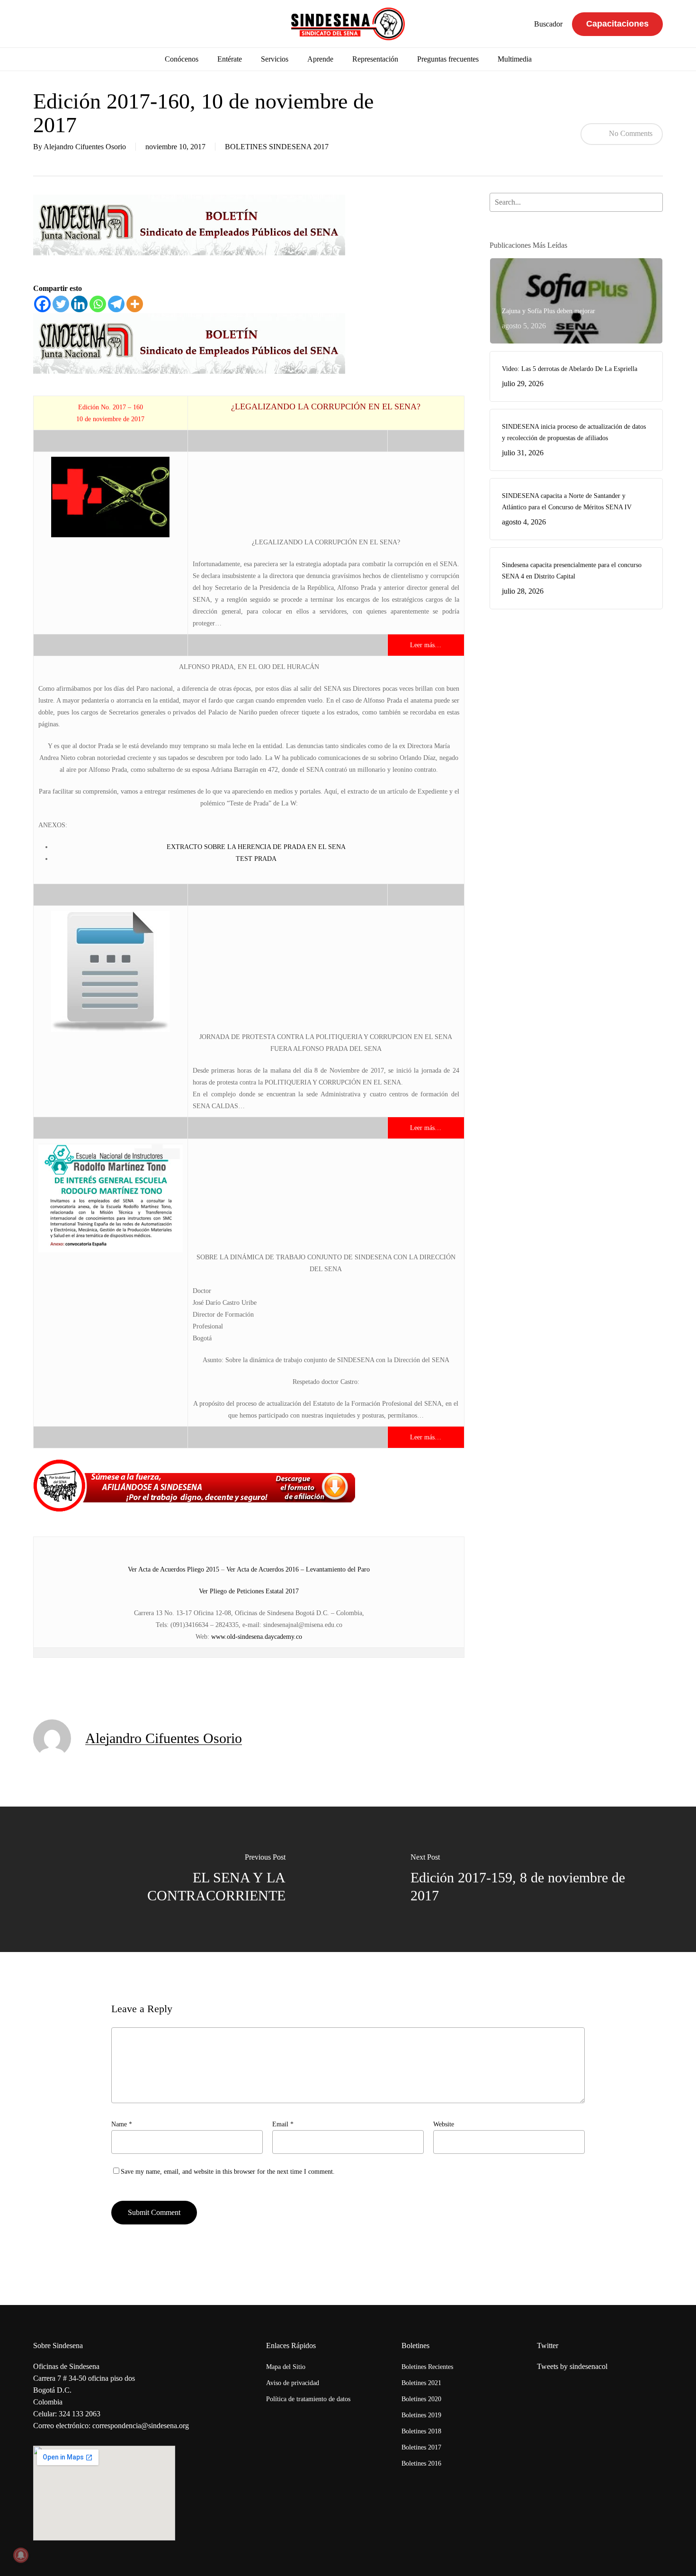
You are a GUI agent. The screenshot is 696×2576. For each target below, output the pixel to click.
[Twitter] (61, 304)
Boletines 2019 (421, 2415)
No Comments (630, 133)
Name (122, 2124)
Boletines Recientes (427, 2367)
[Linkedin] (79, 304)
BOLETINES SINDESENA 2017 (277, 147)
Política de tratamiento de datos (308, 2399)
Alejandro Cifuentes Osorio (85, 147)
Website (444, 2124)
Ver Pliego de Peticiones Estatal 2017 (249, 1591)
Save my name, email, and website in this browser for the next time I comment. (228, 2172)
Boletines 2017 (421, 2447)
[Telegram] (116, 304)
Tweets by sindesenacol (572, 2366)
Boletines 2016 (421, 2463)
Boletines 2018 (421, 2431)
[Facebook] (42, 304)
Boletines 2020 (421, 2399)
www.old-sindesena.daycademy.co (257, 1637)
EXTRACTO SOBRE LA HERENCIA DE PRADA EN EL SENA (256, 847)
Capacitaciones (617, 24)
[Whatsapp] (98, 304)
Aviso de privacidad (293, 2383)
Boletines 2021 (421, 2383)
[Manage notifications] (21, 2555)
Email (283, 2124)
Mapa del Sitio (286, 2367)
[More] (135, 304)
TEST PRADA (256, 859)
